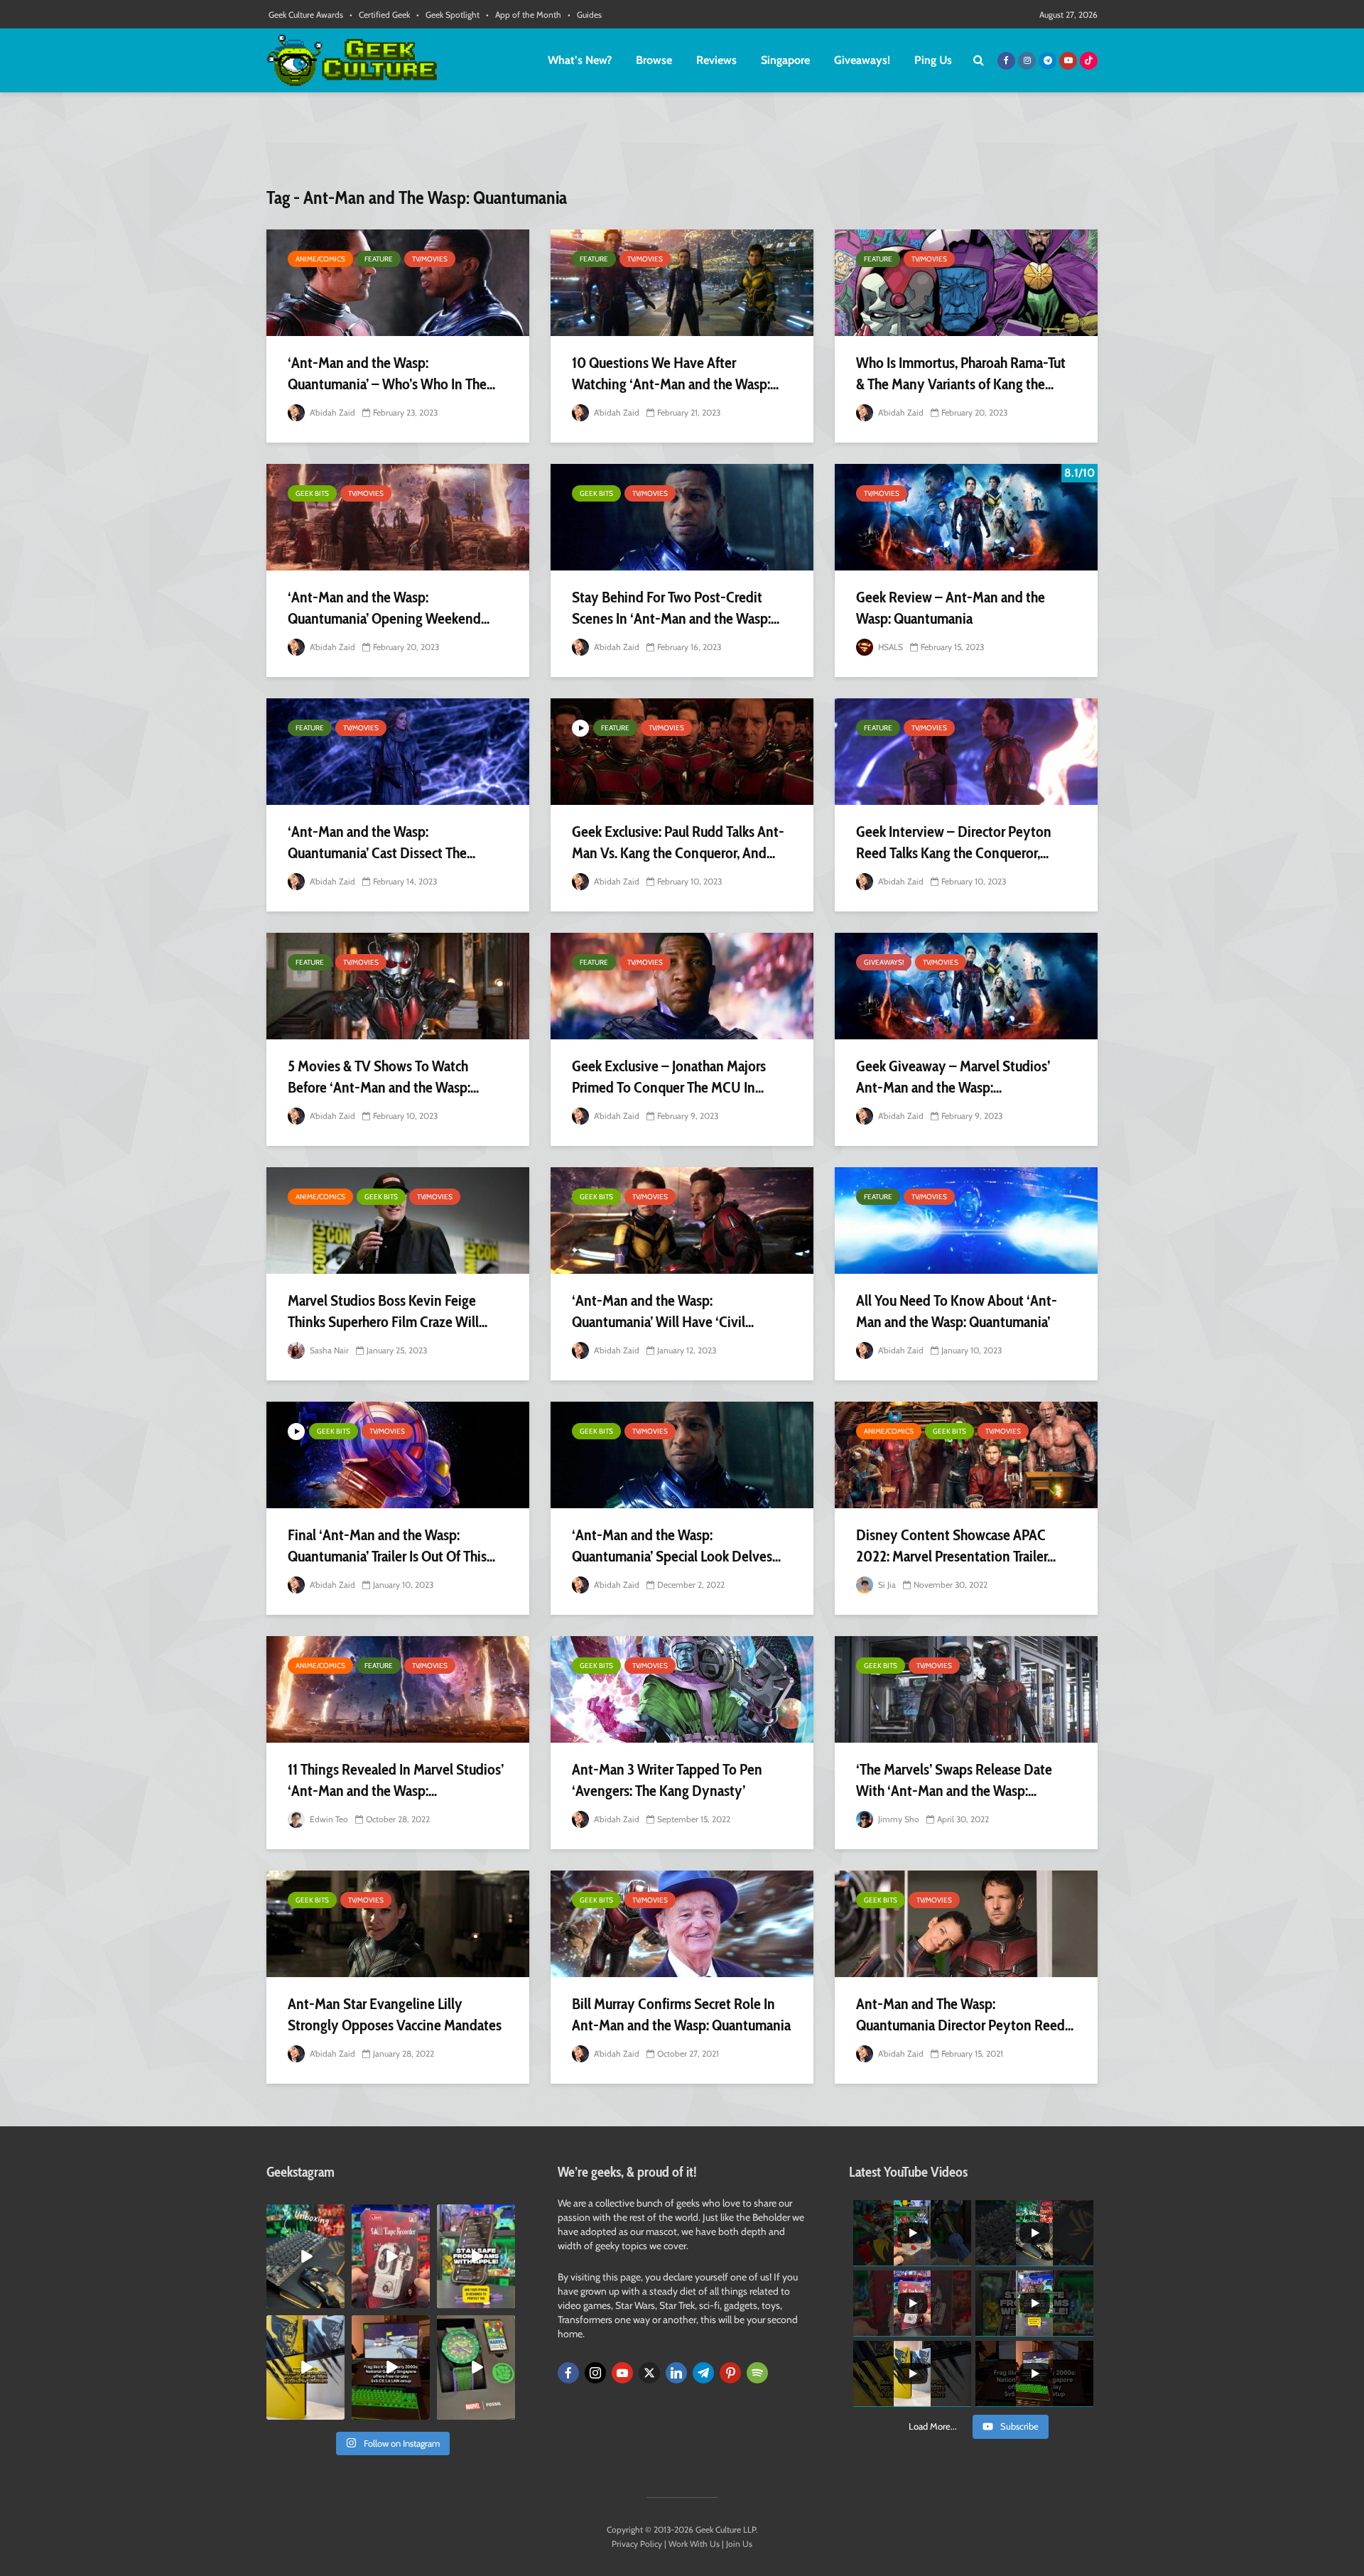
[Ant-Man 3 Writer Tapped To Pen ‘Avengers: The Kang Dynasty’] (682, 1689)
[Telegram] (703, 2373)
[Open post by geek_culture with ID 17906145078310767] (391, 2256)
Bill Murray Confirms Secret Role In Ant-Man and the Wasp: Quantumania (681, 2014)
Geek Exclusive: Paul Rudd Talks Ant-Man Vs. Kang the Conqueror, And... (678, 842)
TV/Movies (430, 259)
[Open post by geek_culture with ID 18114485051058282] (476, 2367)
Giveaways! (862, 60)
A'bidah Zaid (331, 412)
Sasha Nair (328, 1350)
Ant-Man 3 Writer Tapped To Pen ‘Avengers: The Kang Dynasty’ (667, 1780)
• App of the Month (524, 15)
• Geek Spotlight (448, 15)
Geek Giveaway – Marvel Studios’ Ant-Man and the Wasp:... (953, 1077)
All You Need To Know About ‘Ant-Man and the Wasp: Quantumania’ (957, 1311)
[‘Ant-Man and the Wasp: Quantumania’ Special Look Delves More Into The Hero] (682, 1455)
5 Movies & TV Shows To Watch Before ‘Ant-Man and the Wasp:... (383, 1077)
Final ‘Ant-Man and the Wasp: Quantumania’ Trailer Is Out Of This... (391, 1546)
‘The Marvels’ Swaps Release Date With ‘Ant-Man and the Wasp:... (954, 1780)
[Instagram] (595, 2373)
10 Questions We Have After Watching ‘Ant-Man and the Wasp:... (675, 373)
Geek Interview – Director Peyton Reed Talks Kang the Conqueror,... (954, 842)
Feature (379, 259)
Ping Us (933, 60)
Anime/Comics (320, 259)
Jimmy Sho (898, 1819)
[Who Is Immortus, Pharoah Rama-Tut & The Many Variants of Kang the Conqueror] (966, 283)
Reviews (716, 60)
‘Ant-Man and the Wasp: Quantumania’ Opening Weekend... (389, 608)
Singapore (785, 60)
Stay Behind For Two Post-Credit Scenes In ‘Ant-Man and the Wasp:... (676, 608)
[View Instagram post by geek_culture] (336, 2300)
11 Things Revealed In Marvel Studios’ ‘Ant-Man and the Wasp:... (396, 1780)
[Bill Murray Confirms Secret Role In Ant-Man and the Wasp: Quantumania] (682, 1924)
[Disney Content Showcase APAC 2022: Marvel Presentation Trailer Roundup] (966, 1455)
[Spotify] (757, 2373)
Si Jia (886, 1585)
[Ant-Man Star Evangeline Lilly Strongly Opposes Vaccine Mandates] (398, 1924)
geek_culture (304, 2215)
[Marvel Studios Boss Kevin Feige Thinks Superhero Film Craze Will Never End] (398, 1221)
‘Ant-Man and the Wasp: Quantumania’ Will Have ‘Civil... (663, 1311)
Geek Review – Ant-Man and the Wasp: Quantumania (951, 608)
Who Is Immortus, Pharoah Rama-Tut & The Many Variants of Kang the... (961, 373)
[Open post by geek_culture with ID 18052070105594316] (305, 2256)
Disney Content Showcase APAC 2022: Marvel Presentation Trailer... (956, 1546)
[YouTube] (622, 2373)
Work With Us (694, 2544)
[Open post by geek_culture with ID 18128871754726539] (305, 2367)
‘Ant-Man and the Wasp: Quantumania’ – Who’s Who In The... (391, 373)
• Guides (585, 15)
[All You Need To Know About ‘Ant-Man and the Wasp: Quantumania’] (966, 1221)
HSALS (889, 647)
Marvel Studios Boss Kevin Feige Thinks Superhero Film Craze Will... (388, 1311)
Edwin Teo (328, 1819)
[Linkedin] (676, 2373)
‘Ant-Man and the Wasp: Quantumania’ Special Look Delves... (676, 1546)
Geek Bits (312, 493)
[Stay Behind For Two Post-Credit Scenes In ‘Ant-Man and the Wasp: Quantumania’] (682, 517)
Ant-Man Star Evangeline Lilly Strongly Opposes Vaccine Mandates (395, 2014)
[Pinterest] (730, 2373)
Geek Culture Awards (306, 15)
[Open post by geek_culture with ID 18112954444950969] (476, 2256)
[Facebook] (568, 2373)
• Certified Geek (380, 15)
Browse (654, 60)
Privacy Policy (637, 2544)
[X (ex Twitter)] (649, 2373)
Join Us (739, 2544)
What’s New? (580, 60)
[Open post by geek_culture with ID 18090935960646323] (391, 2367)
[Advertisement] (682, 146)
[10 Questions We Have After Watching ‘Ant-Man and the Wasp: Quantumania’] (682, 283)
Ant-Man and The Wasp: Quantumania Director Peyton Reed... (965, 2014)
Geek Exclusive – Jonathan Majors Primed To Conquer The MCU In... (669, 1077)
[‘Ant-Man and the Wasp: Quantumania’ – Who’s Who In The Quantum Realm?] (398, 283)
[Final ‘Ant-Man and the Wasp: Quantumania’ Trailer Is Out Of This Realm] (398, 1455)
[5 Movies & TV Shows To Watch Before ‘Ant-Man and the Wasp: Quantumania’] (398, 986)
